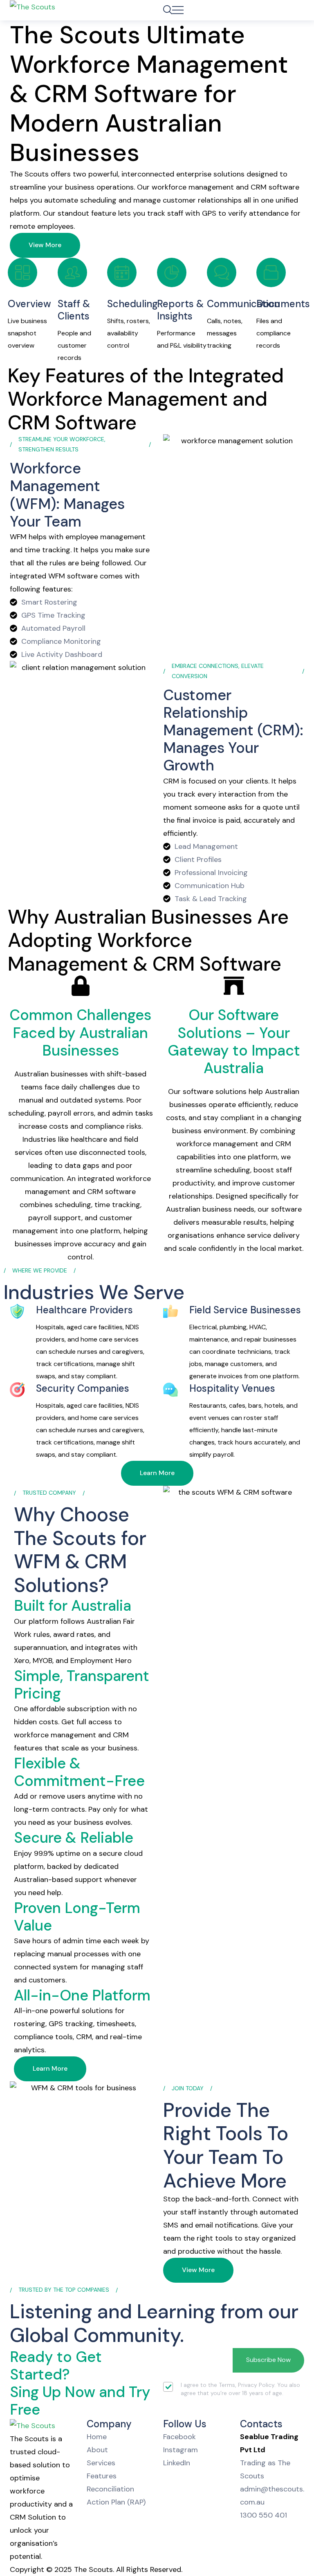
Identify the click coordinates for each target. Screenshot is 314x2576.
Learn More (157, 1473)
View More (45, 245)
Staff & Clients (74, 310)
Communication (243, 304)
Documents (283, 304)
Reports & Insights (180, 310)
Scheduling (132, 304)
